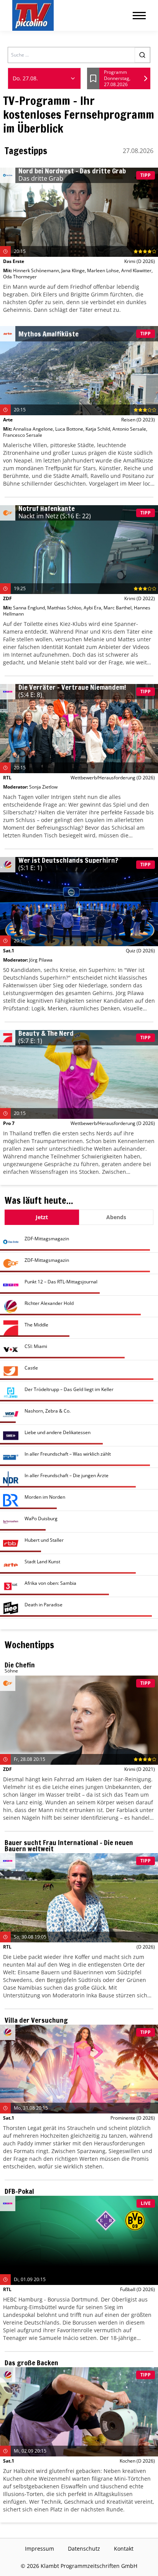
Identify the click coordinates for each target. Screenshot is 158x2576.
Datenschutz (84, 2549)
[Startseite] (33, 15)
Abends (116, 1217)
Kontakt (124, 2549)
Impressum (39, 2549)
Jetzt (42, 1217)
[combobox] (44, 78)
